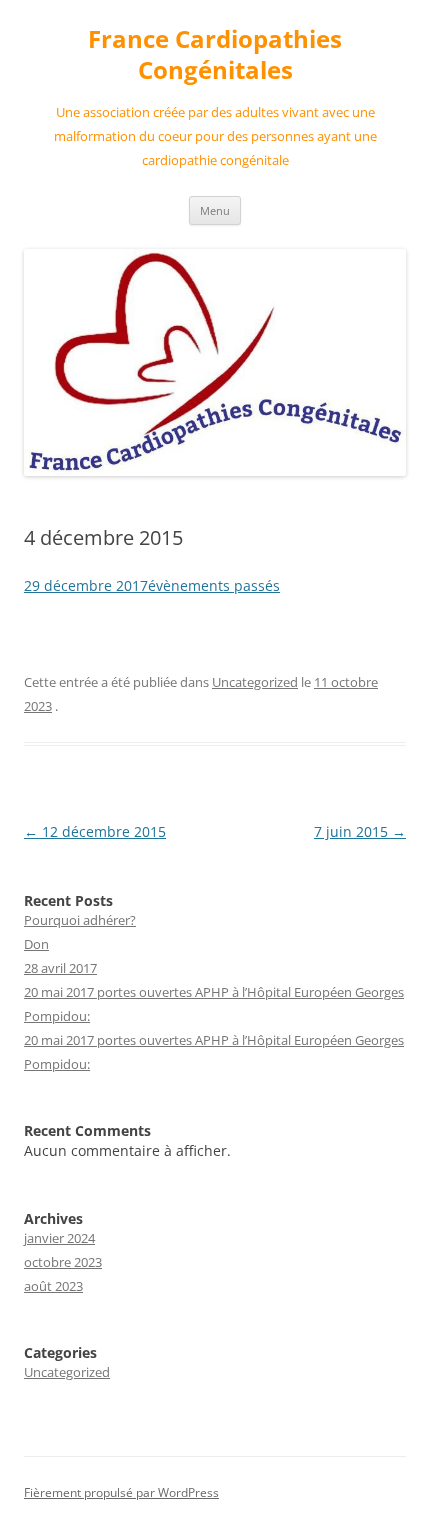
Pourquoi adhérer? (80, 920)
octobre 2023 (63, 1262)
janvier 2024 (59, 1238)
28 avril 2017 (60, 968)
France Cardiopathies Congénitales (215, 55)
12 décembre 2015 (95, 831)
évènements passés (214, 585)
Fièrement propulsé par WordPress (121, 1492)
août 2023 (53, 1286)
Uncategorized (255, 682)
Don (36, 944)
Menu (215, 210)
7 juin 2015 (360, 831)
